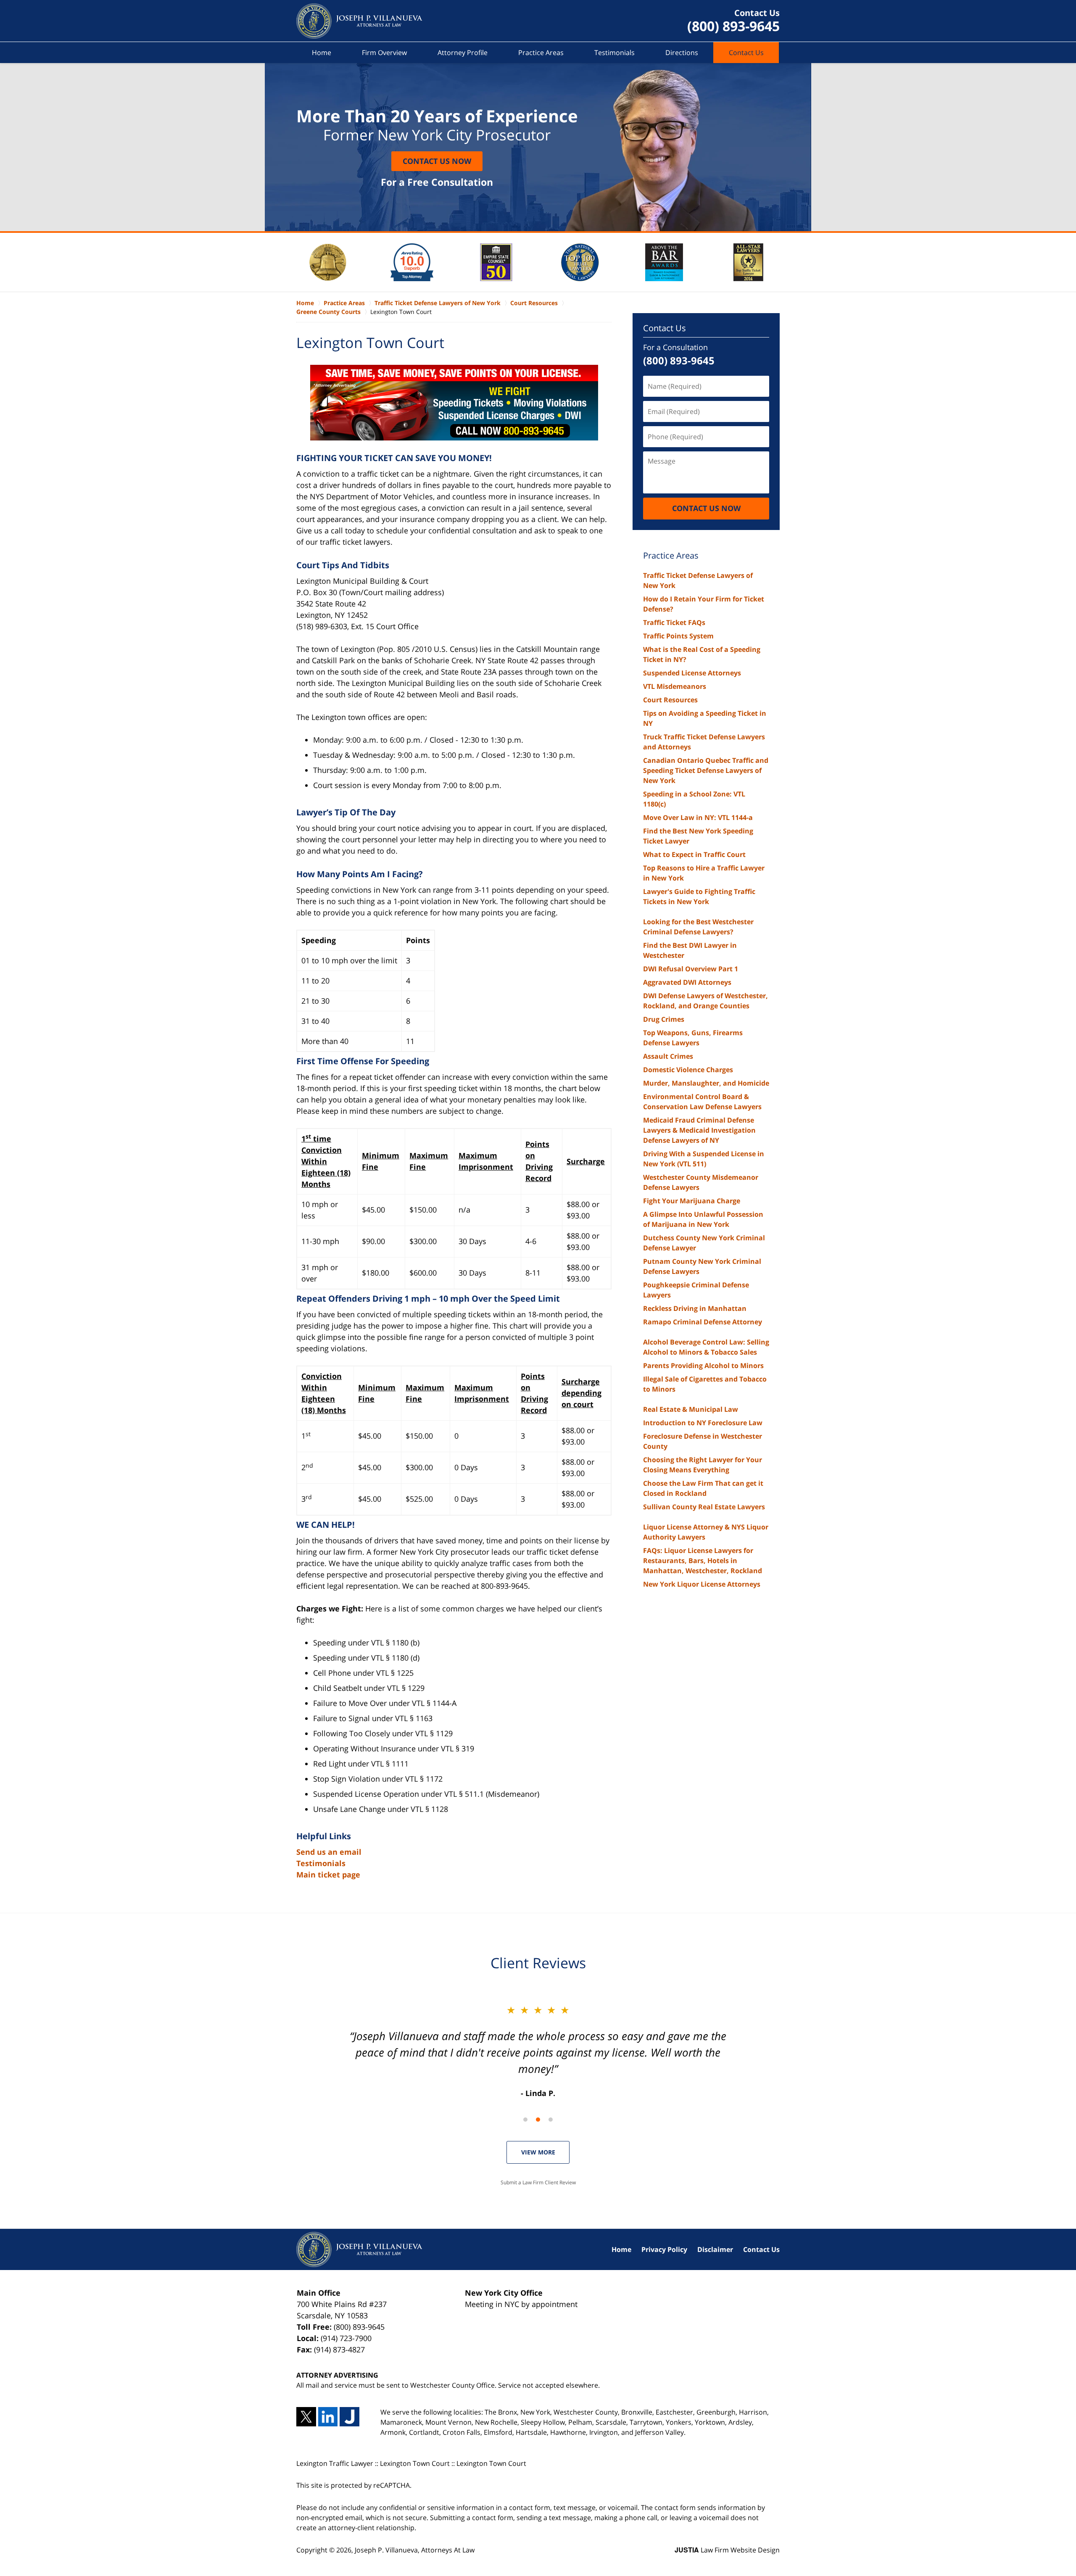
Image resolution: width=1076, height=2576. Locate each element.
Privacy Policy (664, 2249)
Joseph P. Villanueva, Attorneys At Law (415, 2550)
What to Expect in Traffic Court (694, 854)
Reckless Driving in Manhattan (695, 1308)
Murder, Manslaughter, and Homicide (706, 1083)
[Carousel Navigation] (538, 2119)
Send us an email (329, 1852)
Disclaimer (715, 2249)
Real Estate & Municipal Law (691, 1409)
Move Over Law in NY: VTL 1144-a (698, 817)
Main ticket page (328, 1875)
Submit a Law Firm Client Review (538, 2182)
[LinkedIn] (328, 2417)
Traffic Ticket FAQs (674, 622)
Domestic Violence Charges (688, 1070)
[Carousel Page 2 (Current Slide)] (538, 2120)
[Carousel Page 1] (525, 2120)
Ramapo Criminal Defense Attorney (703, 1322)
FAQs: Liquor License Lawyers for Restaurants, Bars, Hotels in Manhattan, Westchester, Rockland (703, 1561)
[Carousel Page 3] (551, 2120)
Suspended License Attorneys (692, 673)
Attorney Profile (463, 53)
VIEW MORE (538, 2152)
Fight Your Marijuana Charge (692, 1201)
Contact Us (746, 53)
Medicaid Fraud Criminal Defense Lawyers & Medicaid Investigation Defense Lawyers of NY (699, 1130)
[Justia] (349, 2417)
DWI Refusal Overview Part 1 (691, 969)
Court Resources (670, 700)
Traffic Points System (678, 636)
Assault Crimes (668, 1056)
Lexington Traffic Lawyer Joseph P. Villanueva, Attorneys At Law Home (359, 21)
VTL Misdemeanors (675, 686)
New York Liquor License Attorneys (702, 1584)
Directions (682, 53)
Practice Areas (541, 53)
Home (322, 53)
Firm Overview (384, 53)
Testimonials (614, 53)
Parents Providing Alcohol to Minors (703, 1366)
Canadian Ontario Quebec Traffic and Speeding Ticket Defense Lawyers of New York (706, 770)
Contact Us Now (437, 161)
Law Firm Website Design (727, 2550)
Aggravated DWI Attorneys (687, 982)
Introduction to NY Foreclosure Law (703, 1423)
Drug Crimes (664, 1019)
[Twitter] (306, 2417)
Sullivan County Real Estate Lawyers (704, 1507)
